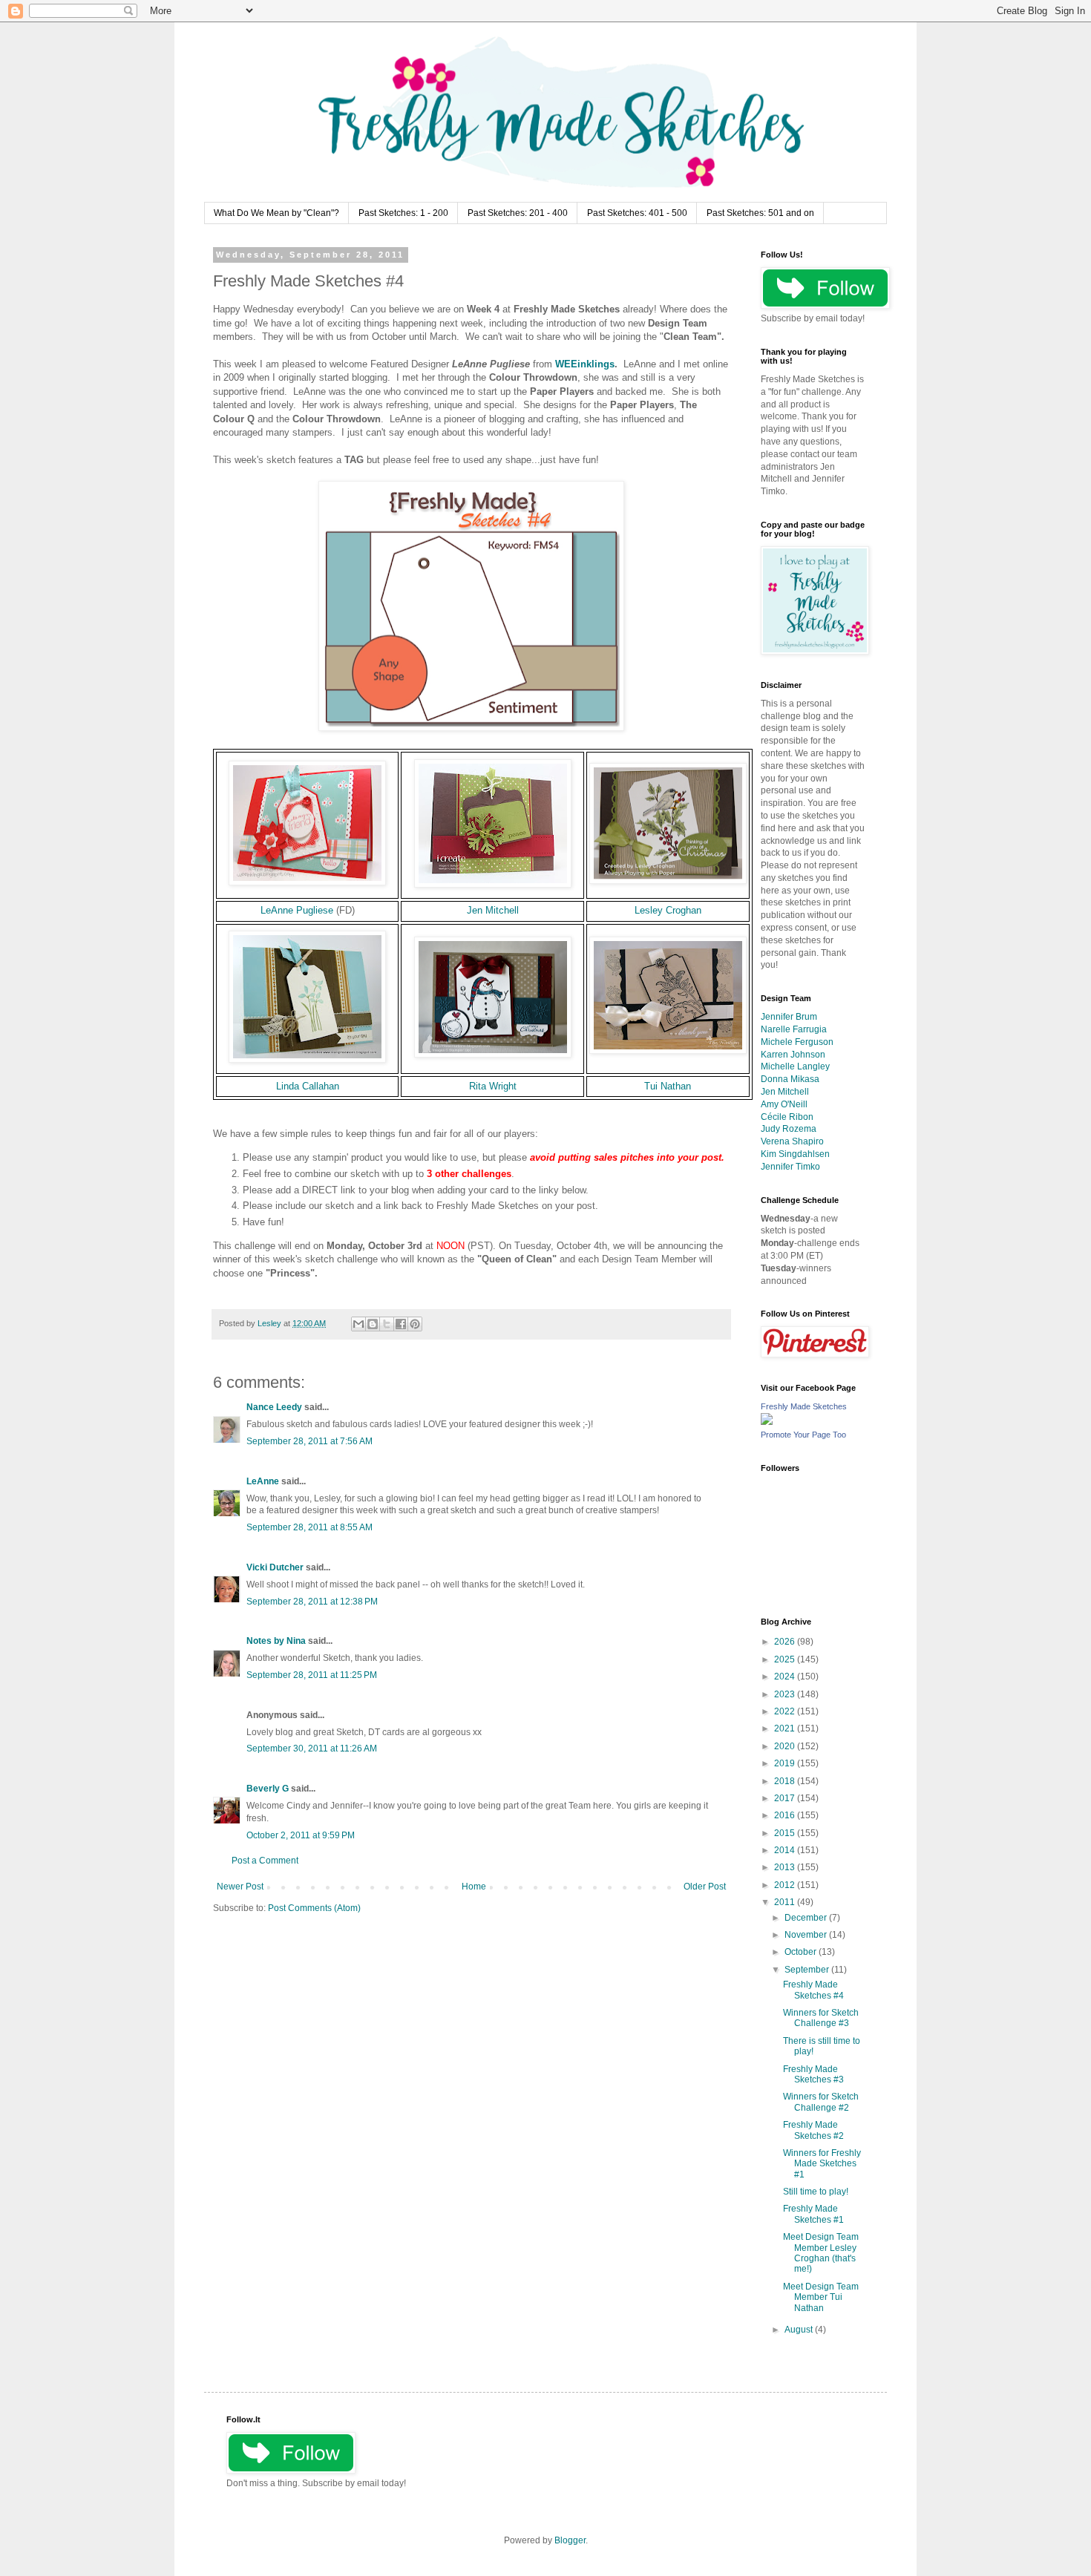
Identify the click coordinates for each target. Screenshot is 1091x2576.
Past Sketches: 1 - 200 (403, 213)
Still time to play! (816, 2192)
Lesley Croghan (668, 910)
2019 (786, 1763)
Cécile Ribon (787, 1117)
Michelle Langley (795, 1066)
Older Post (705, 1887)
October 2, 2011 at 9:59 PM (301, 1835)
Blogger (570, 2540)
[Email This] (358, 1324)
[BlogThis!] (373, 1324)
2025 (786, 1659)
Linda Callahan (308, 1086)
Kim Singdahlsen (795, 1154)
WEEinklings (585, 364)
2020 (786, 1746)
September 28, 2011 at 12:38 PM (312, 1602)
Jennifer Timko (790, 1167)
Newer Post (240, 1887)
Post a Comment (265, 1861)
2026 (786, 1642)
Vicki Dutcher (275, 1567)
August (800, 2330)
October (802, 1952)
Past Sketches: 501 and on (760, 213)
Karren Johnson (793, 1055)
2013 (786, 1867)
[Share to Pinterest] (415, 1324)
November (807, 1935)
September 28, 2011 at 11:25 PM (312, 1675)
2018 (786, 1781)
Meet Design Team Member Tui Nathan (821, 2297)
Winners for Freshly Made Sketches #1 (822, 2164)
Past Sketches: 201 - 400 (518, 213)
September (808, 1970)
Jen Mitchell (493, 910)
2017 (786, 1798)
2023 (786, 1694)
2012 (786, 1885)
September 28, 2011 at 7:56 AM (309, 1441)
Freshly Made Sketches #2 (813, 2130)
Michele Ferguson (797, 1042)
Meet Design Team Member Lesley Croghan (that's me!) (821, 2253)
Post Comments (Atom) (314, 1908)
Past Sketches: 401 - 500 (637, 213)
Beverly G (268, 1789)
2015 (786, 1833)
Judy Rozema (789, 1129)
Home (474, 1887)
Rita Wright (493, 1086)
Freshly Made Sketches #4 (813, 1990)
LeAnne (263, 1481)
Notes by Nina (276, 1641)
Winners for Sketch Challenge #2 (821, 2102)
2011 (786, 1902)
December (807, 1918)
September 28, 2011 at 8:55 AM (309, 1527)
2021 (786, 1728)
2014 (786, 1850)
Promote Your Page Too (803, 1435)
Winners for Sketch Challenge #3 (821, 2018)
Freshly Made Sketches (804, 1406)
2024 (786, 1677)
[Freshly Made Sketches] (767, 1422)
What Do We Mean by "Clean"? (276, 213)
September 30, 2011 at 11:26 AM (312, 1749)
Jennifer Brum (789, 1017)
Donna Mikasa (790, 1079)
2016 (786, 1815)
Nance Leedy (274, 1407)
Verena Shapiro (792, 1141)
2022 (786, 1711)
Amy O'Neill (784, 1104)
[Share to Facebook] (401, 1324)
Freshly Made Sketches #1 (813, 2214)
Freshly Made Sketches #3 (813, 2074)
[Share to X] (387, 1324)
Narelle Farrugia (794, 1029)
